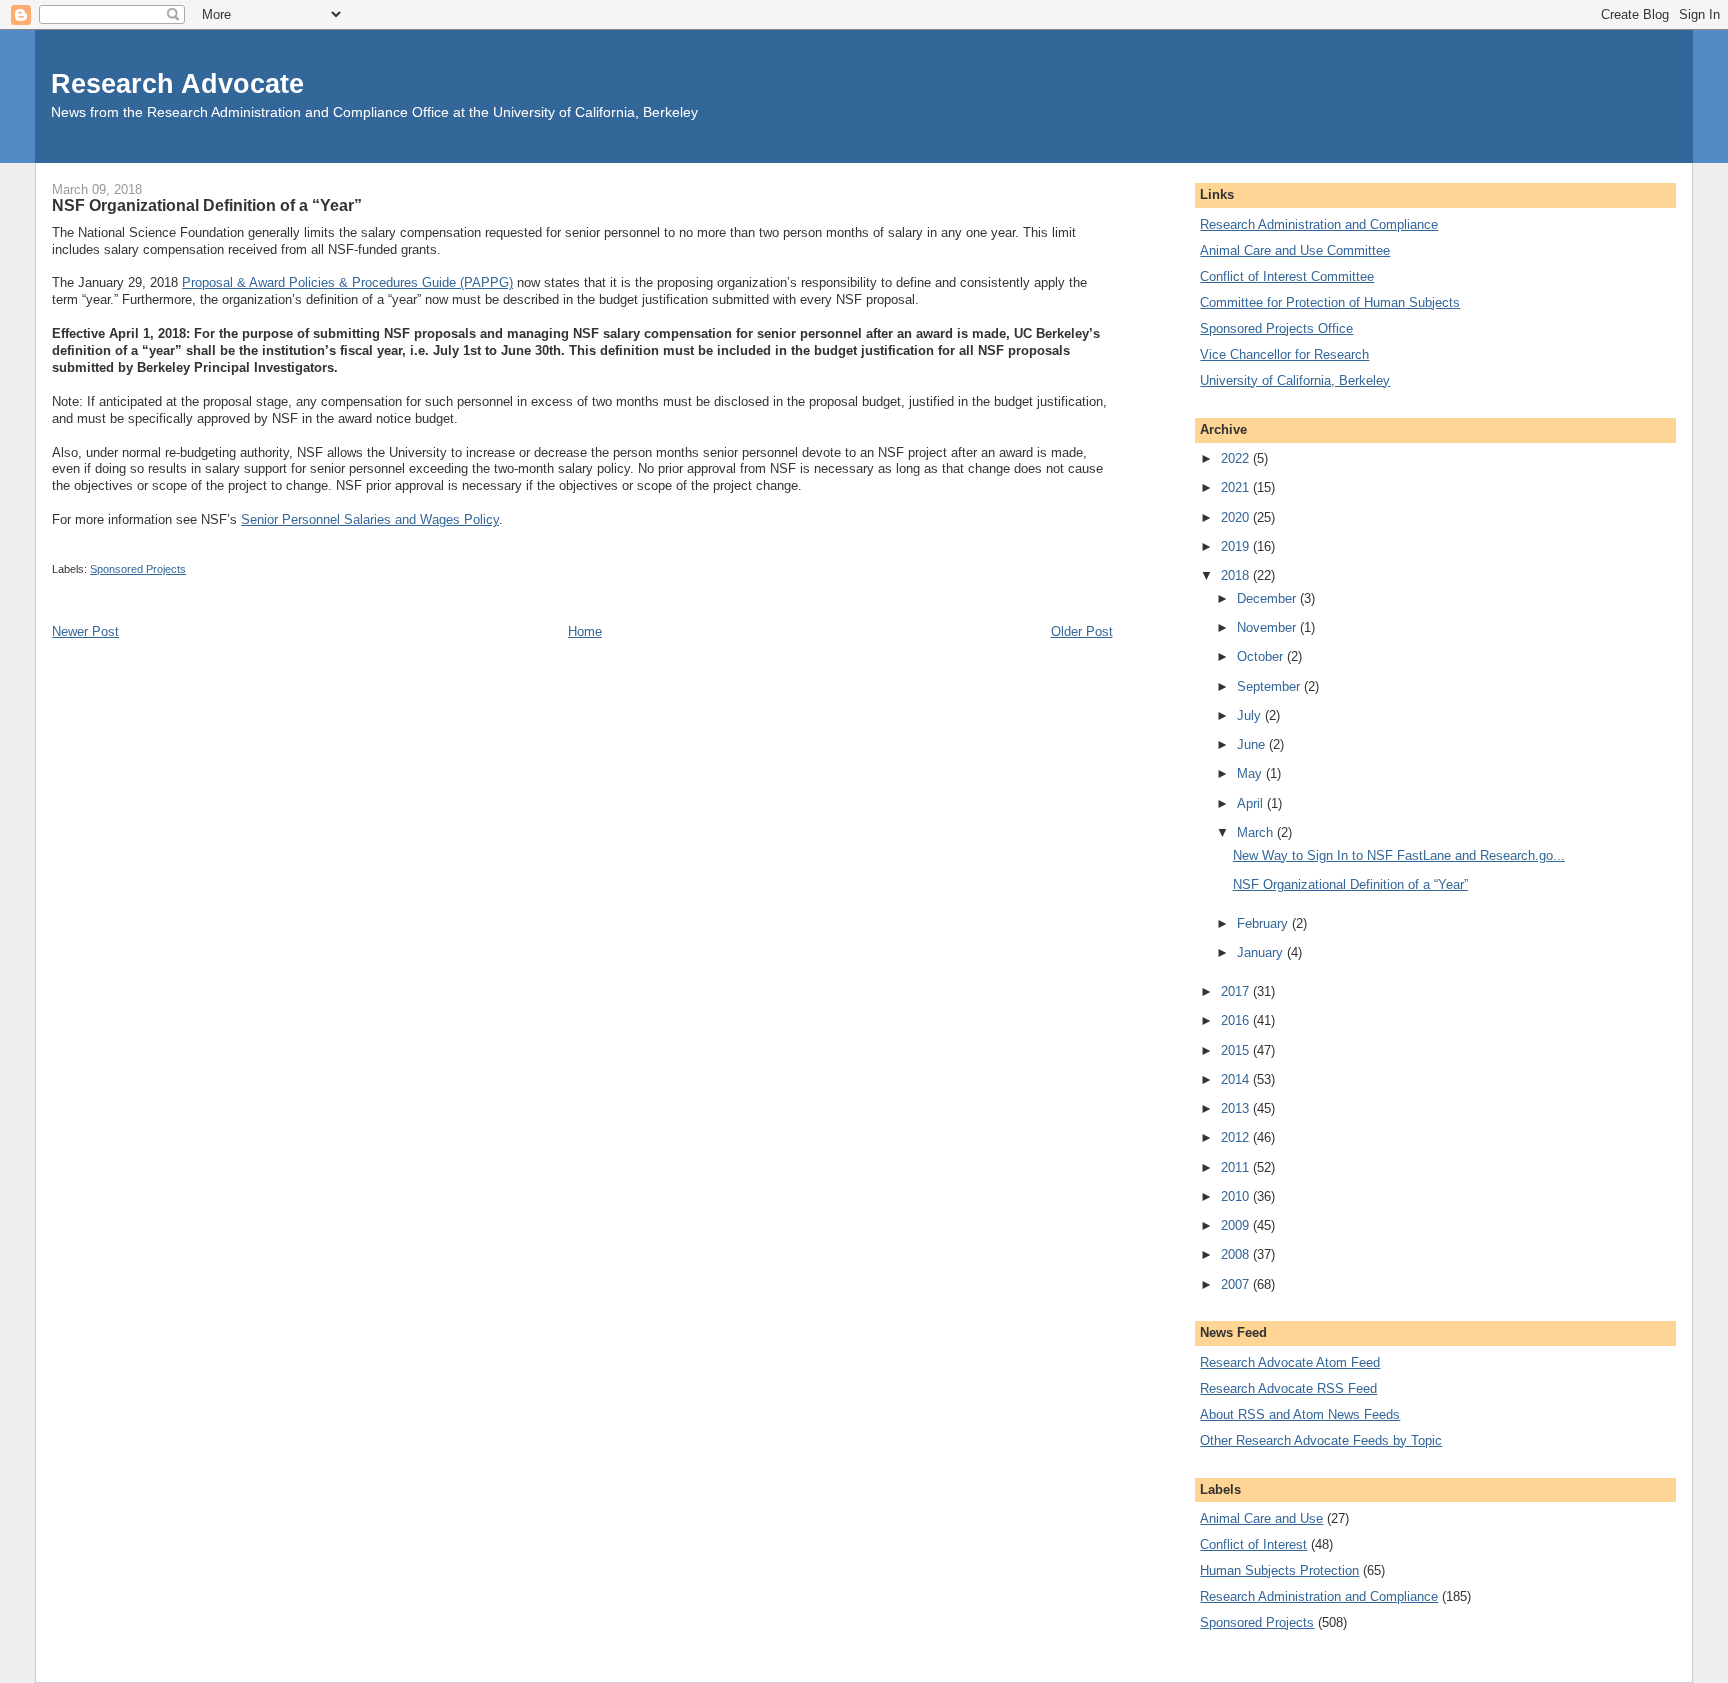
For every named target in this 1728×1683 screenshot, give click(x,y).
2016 (1237, 1020)
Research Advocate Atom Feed (1290, 1362)
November (1268, 627)
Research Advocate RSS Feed (1288, 1388)
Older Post (1082, 631)
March (1257, 832)
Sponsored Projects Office (1276, 328)
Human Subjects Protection (1279, 1570)
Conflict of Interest (1253, 1544)
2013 (1237, 1108)
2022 (1237, 458)
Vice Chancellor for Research (1284, 354)
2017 (1237, 991)
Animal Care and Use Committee (1295, 250)
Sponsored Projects (138, 569)
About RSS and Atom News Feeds (1300, 1414)
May (1251, 773)
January (1262, 952)
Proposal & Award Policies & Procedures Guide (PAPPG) (347, 282)
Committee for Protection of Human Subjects (1330, 302)
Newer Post (85, 631)
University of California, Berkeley (1295, 380)
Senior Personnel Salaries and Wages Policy (370, 519)
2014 (1237, 1079)
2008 (1237, 1254)
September (1270, 686)
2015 (1237, 1050)
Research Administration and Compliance (1319, 224)
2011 (1237, 1167)
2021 (1237, 487)
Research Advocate (177, 83)
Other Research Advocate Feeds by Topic (1321, 1440)
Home (585, 631)
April (1252, 803)
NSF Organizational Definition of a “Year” (1350, 884)
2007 (1237, 1284)
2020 (1237, 517)
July (1251, 715)
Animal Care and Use (1261, 1518)
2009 (1237, 1225)
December (1268, 598)
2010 (1237, 1196)
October (1262, 656)
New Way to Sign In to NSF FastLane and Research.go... (1399, 855)
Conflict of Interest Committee (1287, 276)
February (1264, 923)
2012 (1237, 1137)
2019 (1237, 546)
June (1253, 744)
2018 (1237, 575)
